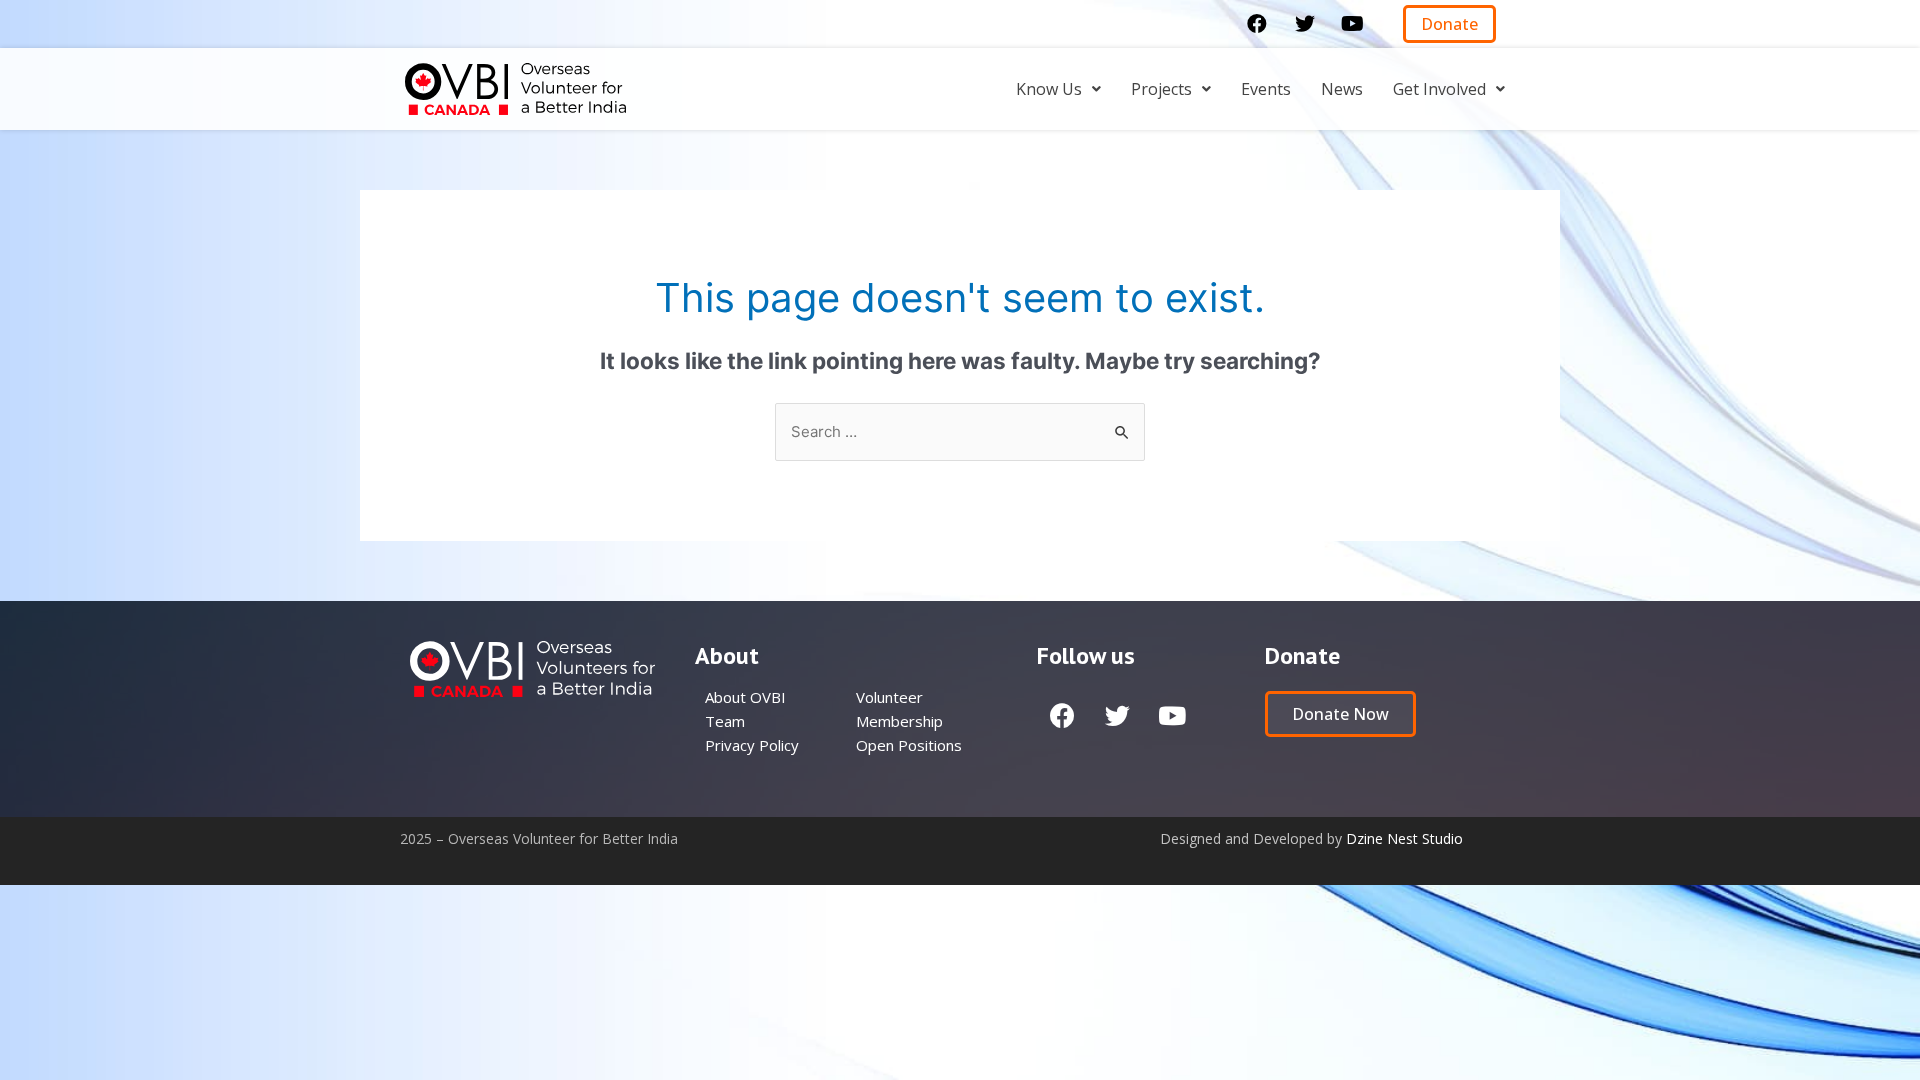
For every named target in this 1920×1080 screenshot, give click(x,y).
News (1342, 89)
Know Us (1049, 89)
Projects (1161, 89)
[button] (1449, 24)
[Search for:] (960, 431)
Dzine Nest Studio (1404, 838)
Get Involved (1439, 89)
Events (1266, 89)
